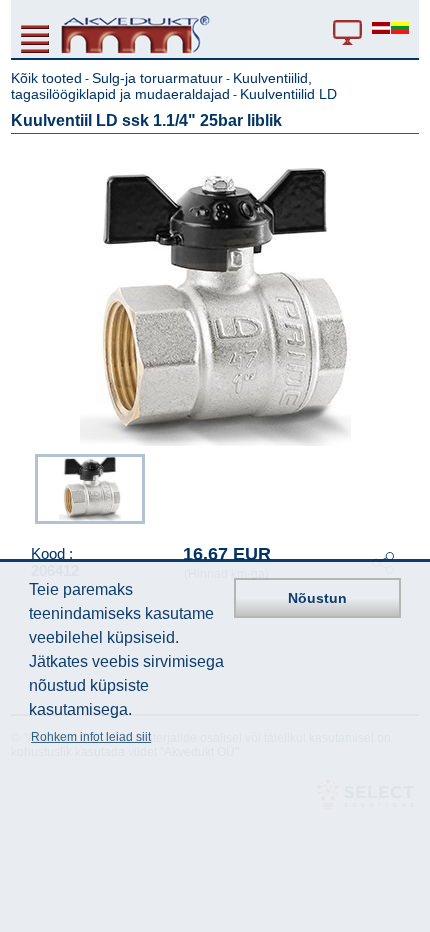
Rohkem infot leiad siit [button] (91, 737)
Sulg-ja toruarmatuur (157, 78)
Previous (25, 487)
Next (405, 487)
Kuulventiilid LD (288, 94)
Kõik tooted (46, 78)
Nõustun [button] (317, 598)
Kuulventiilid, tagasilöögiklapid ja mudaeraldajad (161, 86)
